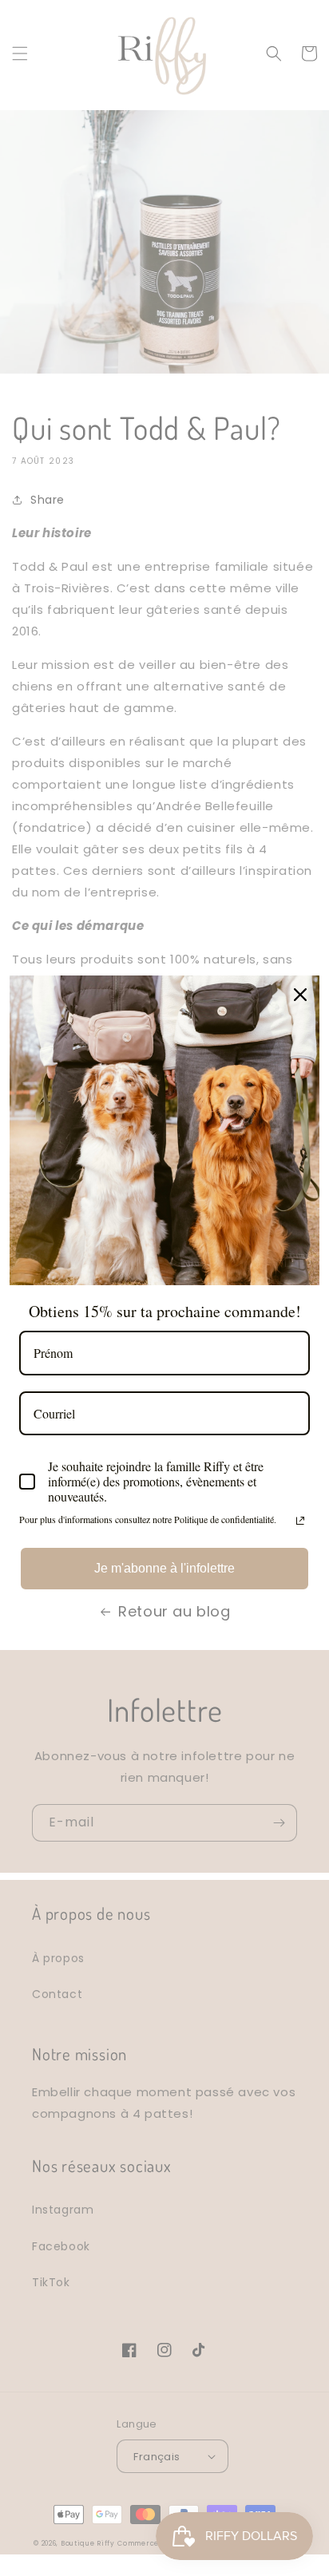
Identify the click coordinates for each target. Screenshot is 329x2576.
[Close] (300, 995)
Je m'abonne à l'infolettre (164, 1568)
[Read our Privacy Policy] (300, 1521)
